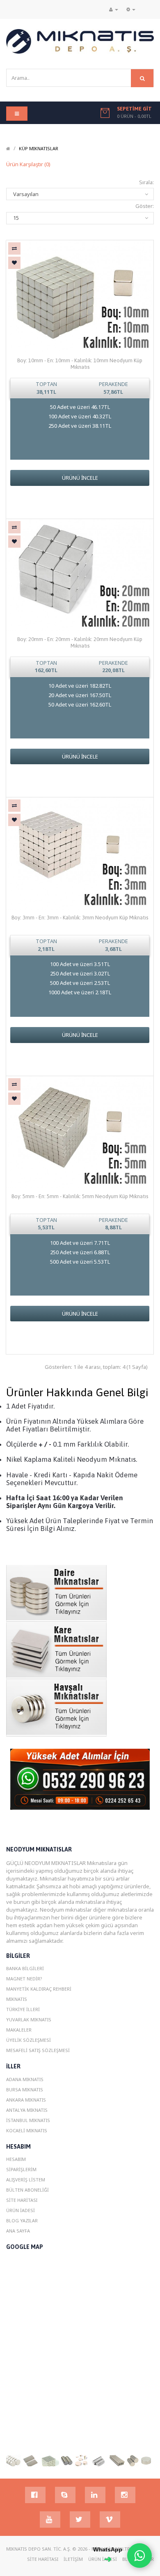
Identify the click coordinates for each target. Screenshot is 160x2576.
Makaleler (19, 2030)
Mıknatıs (17, 1999)
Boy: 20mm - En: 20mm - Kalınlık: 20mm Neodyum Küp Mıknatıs (80, 642)
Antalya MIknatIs (27, 2110)
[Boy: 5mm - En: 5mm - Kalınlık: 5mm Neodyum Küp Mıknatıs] (80, 1131)
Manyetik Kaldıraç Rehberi (39, 1989)
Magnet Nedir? (24, 1979)
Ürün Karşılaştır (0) (28, 164)
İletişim (73, 2559)
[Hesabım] (114, 9)
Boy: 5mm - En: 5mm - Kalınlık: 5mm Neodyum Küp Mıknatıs (80, 1196)
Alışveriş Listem (26, 2180)
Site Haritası (22, 2200)
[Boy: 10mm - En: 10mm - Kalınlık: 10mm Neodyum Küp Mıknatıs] (80, 296)
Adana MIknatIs (25, 2079)
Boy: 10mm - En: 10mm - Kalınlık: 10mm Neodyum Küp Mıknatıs (80, 364)
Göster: (145, 206)
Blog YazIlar (22, 2220)
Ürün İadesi (21, 2210)
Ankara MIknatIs (26, 2100)
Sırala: (146, 182)
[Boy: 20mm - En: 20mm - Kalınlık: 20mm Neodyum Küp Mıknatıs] (80, 574)
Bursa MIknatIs (25, 2089)
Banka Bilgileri (25, 1968)
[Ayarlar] (131, 9)
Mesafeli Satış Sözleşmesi (38, 2050)
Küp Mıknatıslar (39, 148)
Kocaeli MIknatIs (27, 2130)
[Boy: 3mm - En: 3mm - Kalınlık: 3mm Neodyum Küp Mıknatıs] (80, 853)
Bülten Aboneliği (27, 2190)
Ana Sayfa (18, 2231)
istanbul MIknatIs (28, 2120)
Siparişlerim (21, 2169)
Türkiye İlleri (23, 2009)
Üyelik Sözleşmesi (29, 2040)
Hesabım (16, 2159)
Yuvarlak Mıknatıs (29, 2019)
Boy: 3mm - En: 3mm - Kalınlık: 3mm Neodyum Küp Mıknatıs (80, 918)
